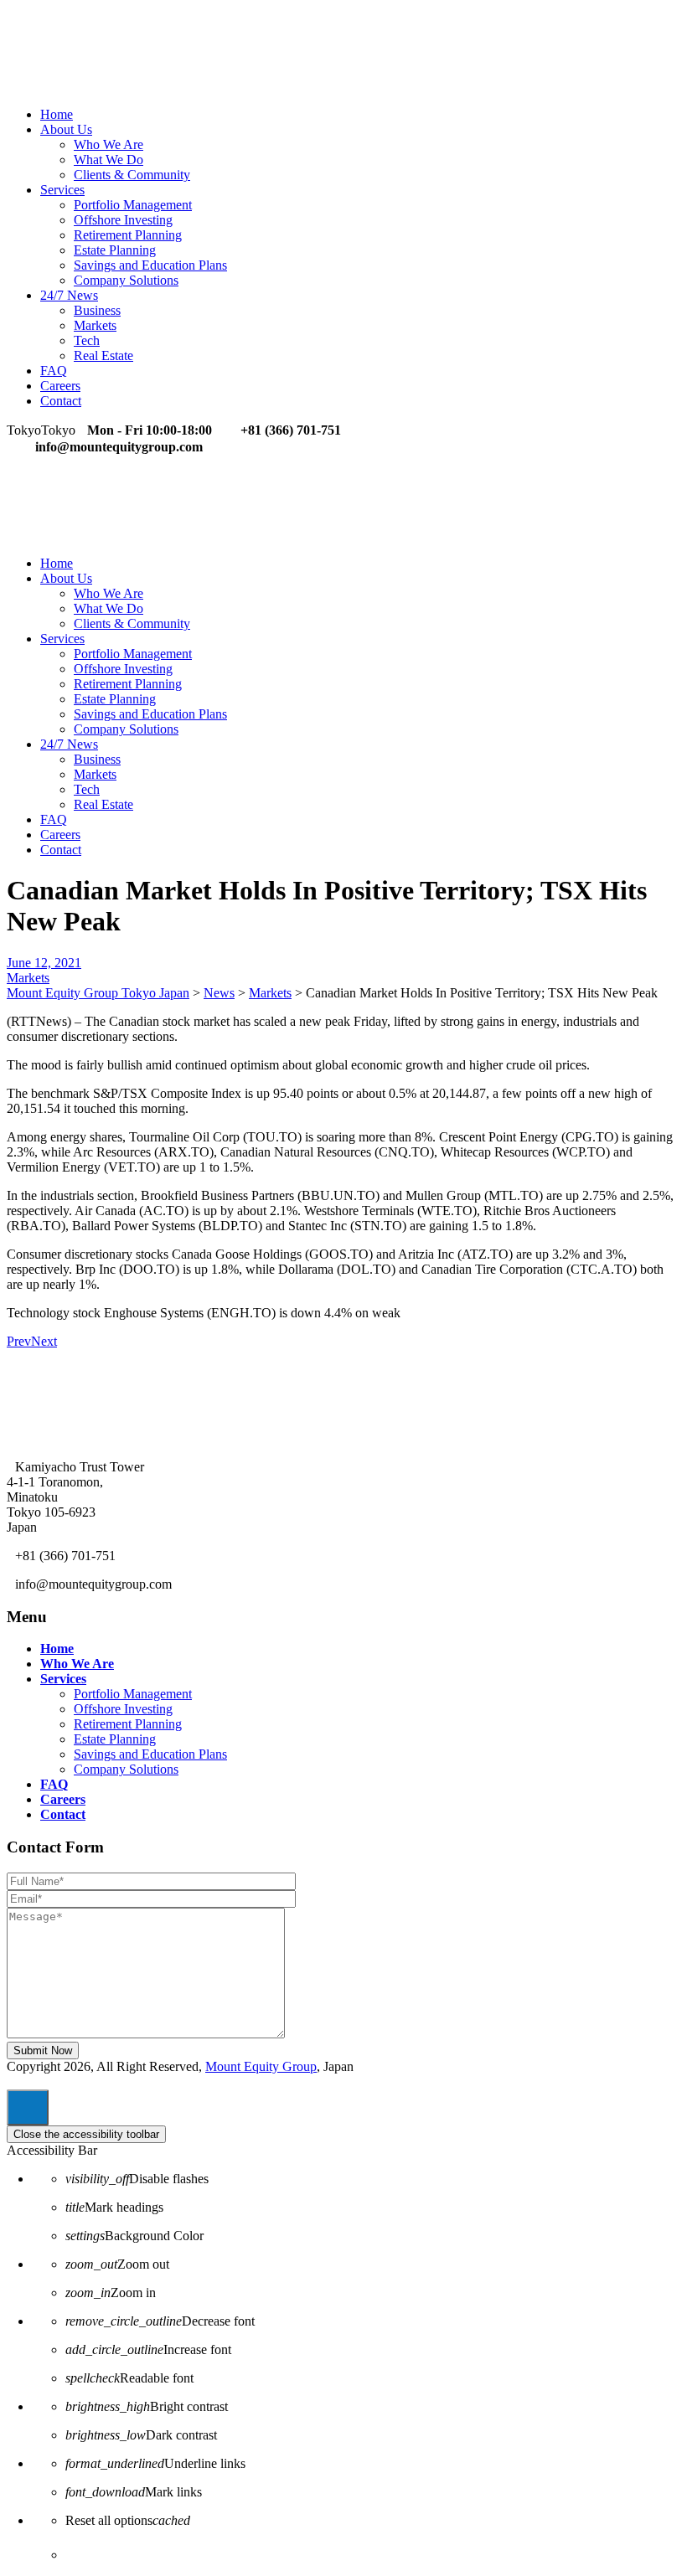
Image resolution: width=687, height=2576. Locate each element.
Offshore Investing (123, 220)
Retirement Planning (128, 235)
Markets (95, 325)
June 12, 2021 (44, 963)
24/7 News (69, 295)
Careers (60, 386)
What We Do (108, 160)
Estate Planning (115, 250)
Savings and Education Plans (150, 265)
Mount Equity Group (261, 2066)
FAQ (54, 371)
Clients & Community (132, 175)
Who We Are (108, 144)
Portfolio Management (133, 205)
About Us (66, 129)
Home (57, 114)
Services (62, 190)
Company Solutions (126, 280)
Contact (61, 401)
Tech (87, 340)
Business (97, 310)
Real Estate (103, 355)
